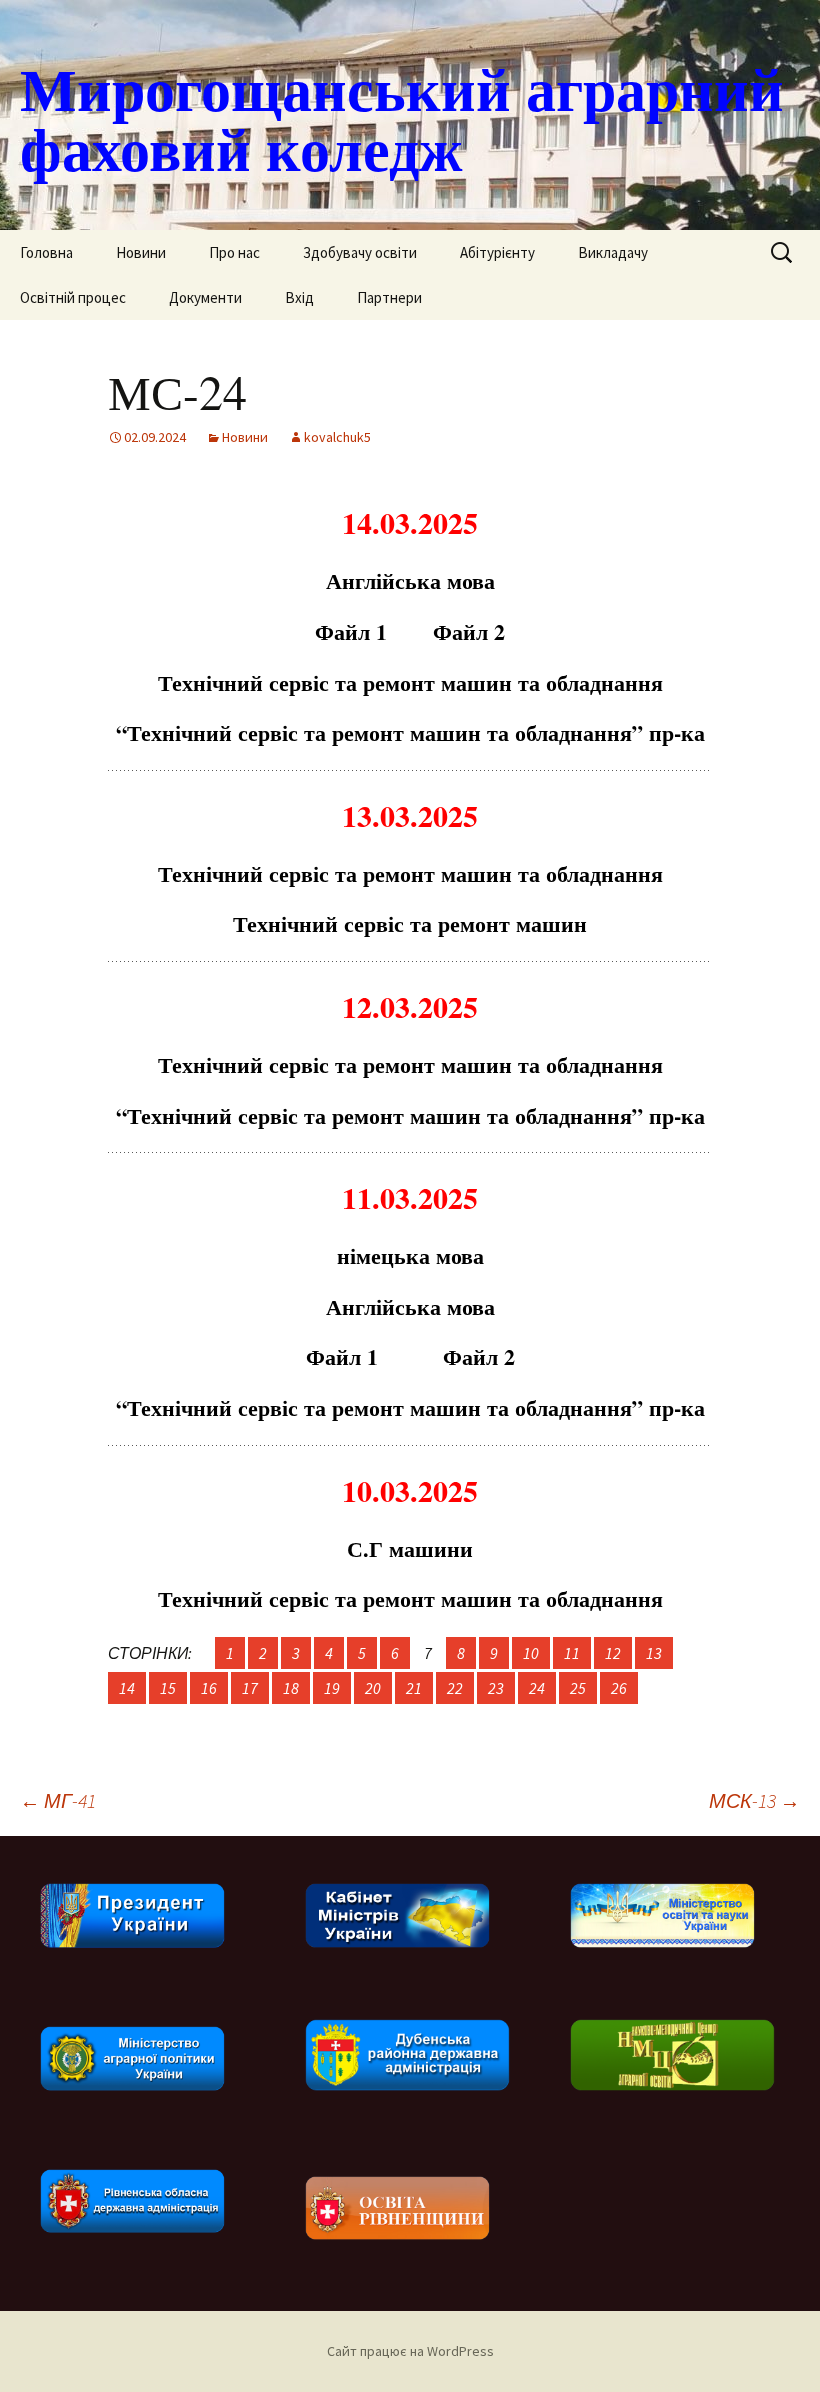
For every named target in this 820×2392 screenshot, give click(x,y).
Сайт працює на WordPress (410, 2351)
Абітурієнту (497, 252)
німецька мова (410, 1255)
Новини (141, 252)
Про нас (234, 252)
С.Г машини (410, 1548)
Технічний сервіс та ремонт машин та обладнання (410, 682)
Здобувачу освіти (360, 252)
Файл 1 (351, 631)
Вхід (299, 297)
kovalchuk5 (337, 437)
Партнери (389, 297)
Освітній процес (73, 297)
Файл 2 (469, 631)
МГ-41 (58, 1800)
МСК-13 (754, 1800)
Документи (205, 297)
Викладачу (613, 252)
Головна (46, 252)
